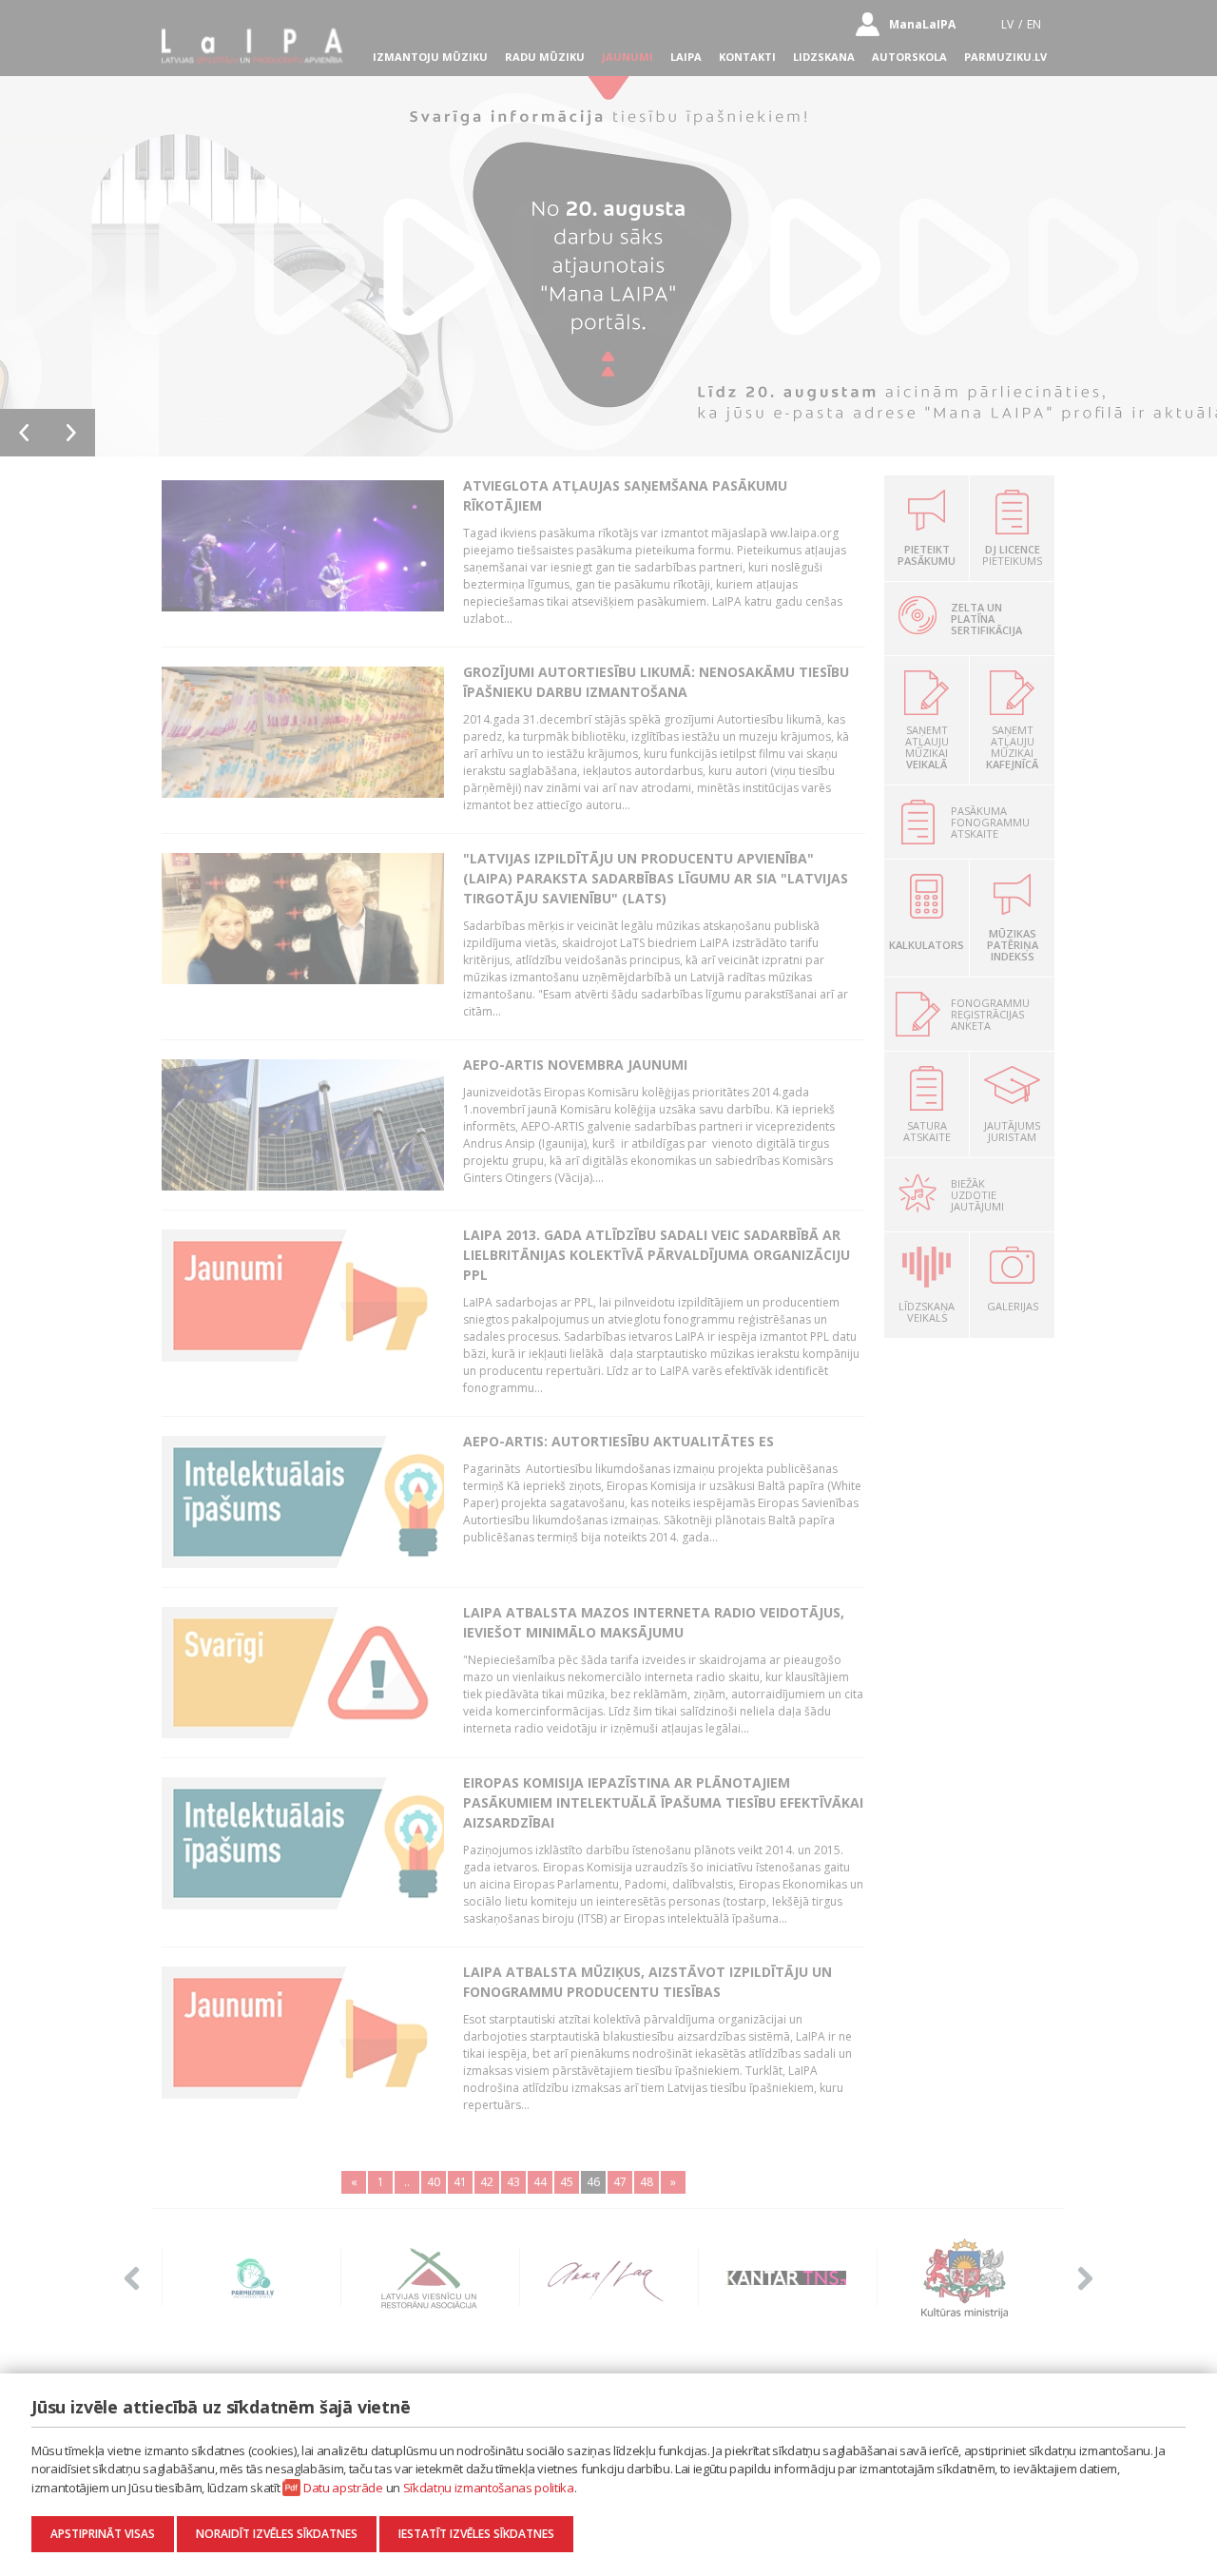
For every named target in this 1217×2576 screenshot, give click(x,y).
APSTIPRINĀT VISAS (103, 2534)
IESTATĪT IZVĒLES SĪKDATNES (476, 2534)
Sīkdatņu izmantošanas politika (489, 2488)
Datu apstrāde (343, 2488)
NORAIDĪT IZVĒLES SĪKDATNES (277, 2534)
